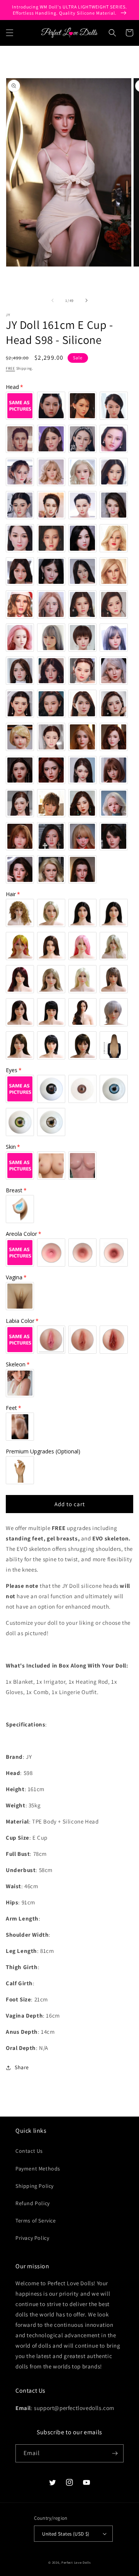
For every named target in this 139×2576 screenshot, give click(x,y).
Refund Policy (33, 2203)
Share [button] (22, 2067)
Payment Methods (38, 2169)
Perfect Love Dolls (76, 2562)
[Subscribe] (115, 2453)
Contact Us (29, 2151)
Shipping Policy (35, 2186)
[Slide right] (86, 300)
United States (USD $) (66, 2534)
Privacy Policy (32, 2238)
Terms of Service (36, 2221)
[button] (10, 33)
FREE (10, 368)
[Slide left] (53, 300)
